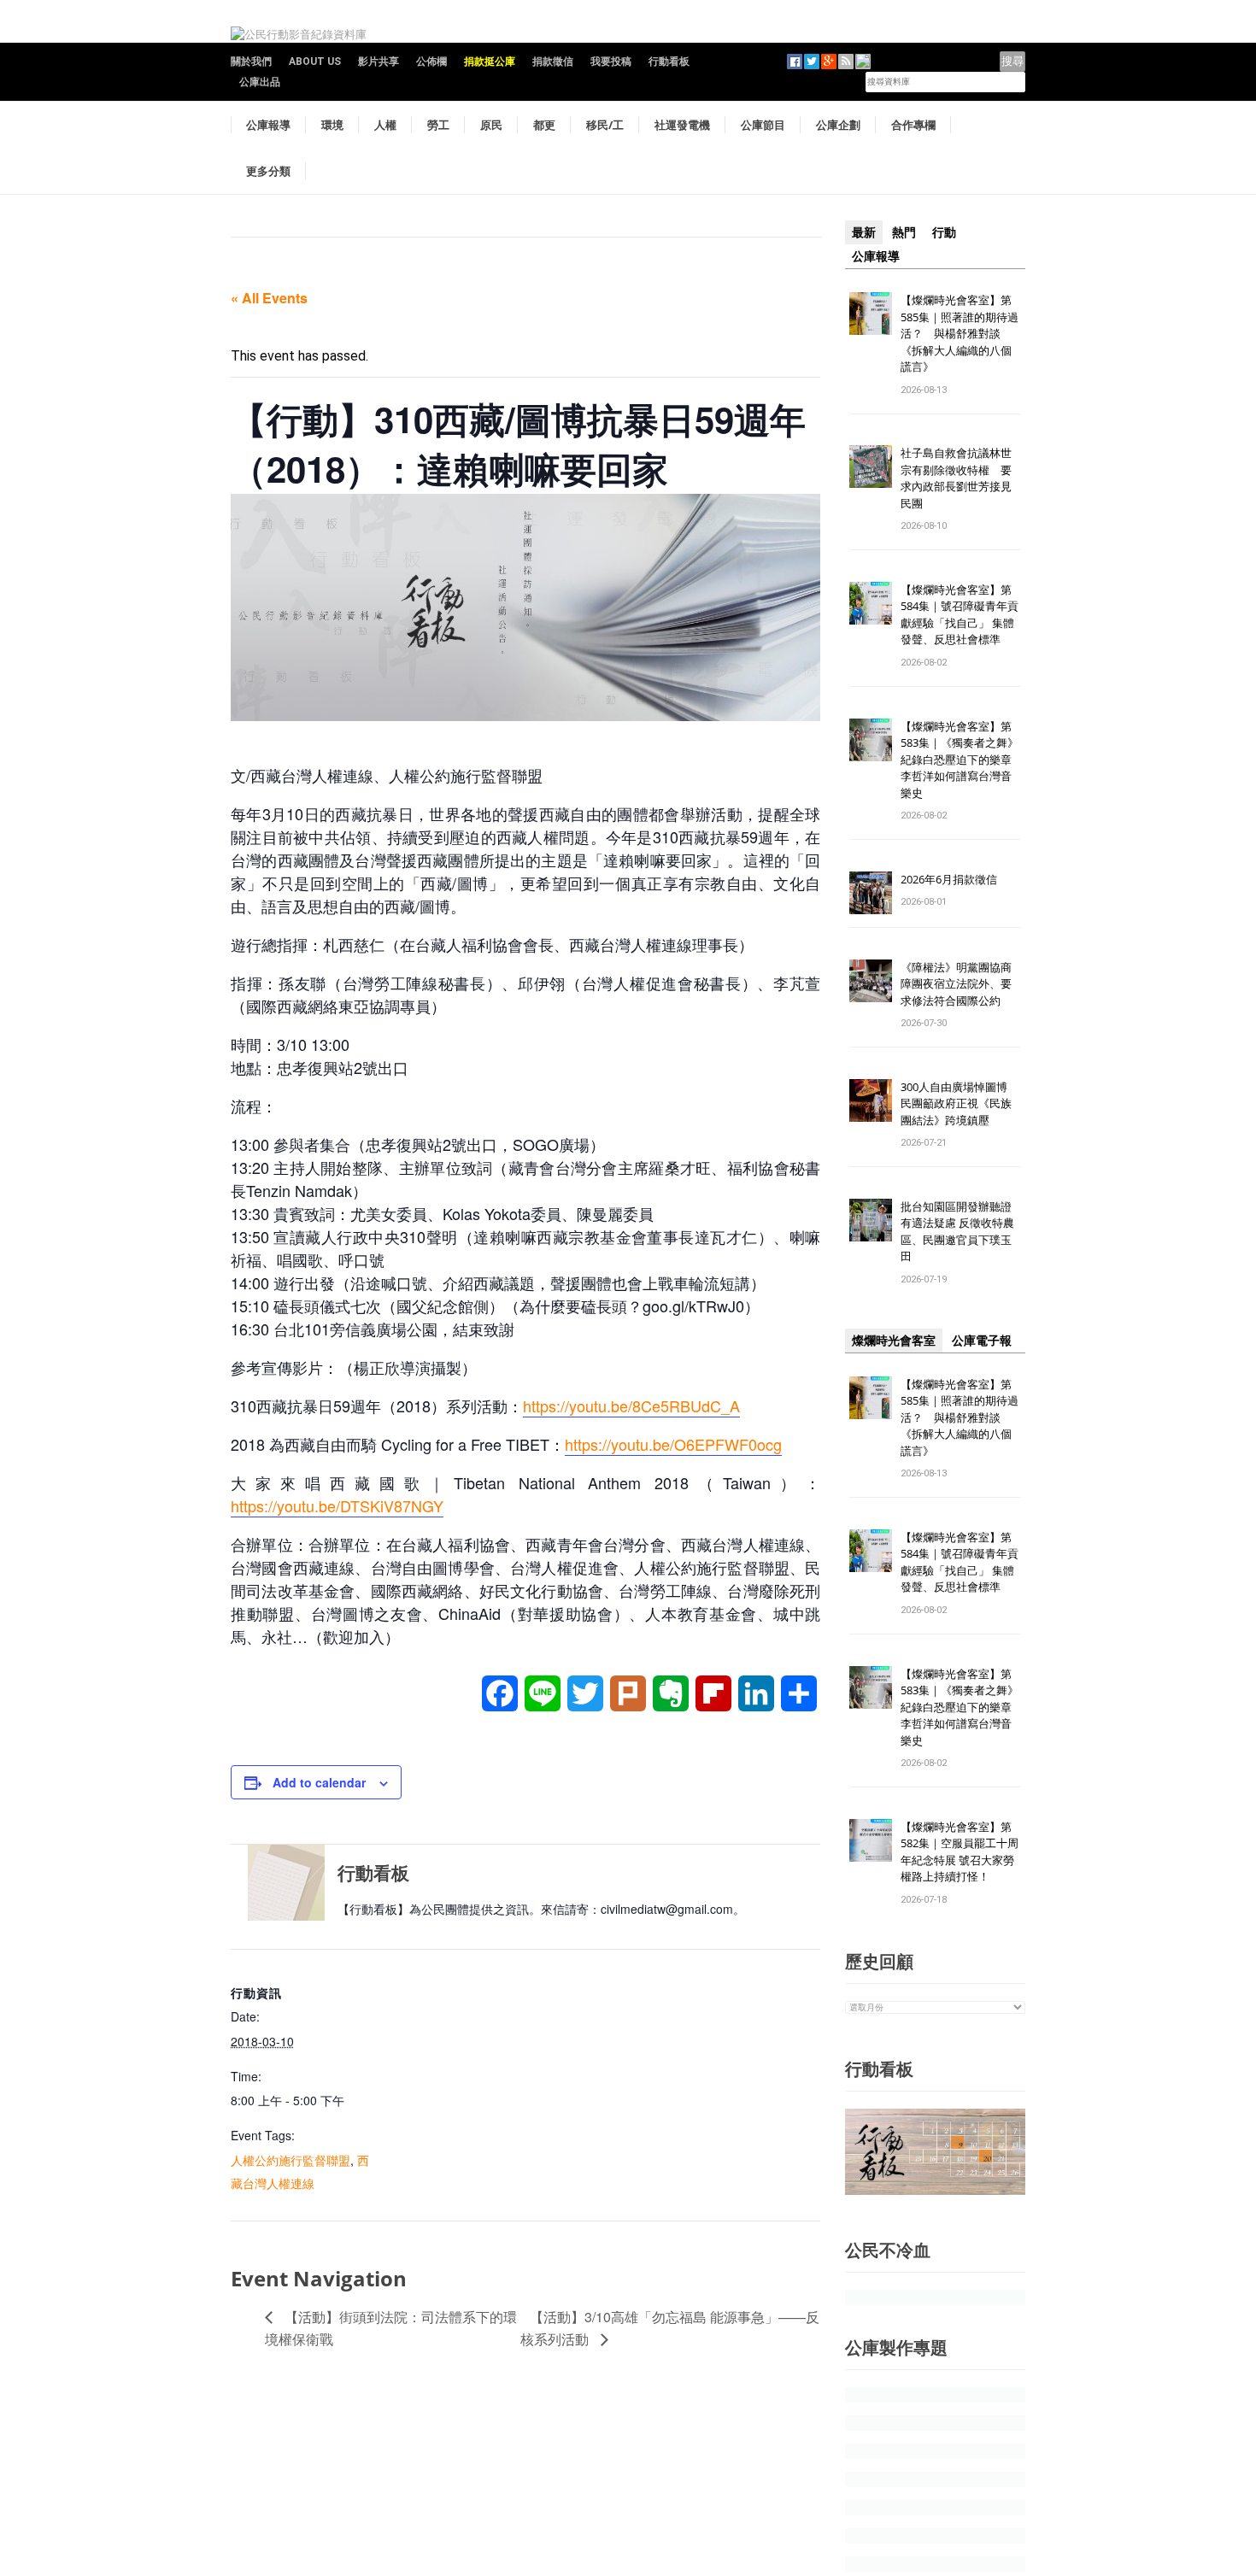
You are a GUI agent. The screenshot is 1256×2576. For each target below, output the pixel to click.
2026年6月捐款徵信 (949, 879)
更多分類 (268, 171)
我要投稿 (611, 62)
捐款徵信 (553, 62)
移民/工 (605, 125)
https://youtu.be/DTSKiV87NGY (337, 1505)
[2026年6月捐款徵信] (871, 892)
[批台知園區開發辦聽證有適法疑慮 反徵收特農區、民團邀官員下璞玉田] (871, 1219)
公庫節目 (763, 125)
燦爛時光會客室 (894, 1341)
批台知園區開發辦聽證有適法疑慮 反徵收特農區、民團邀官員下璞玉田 (957, 1232)
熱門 (904, 232)
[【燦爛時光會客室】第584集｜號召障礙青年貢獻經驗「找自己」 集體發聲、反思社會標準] (871, 602)
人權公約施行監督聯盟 (291, 2160)
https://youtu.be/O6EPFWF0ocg (673, 1444)
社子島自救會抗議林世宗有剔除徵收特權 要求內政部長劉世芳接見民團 (956, 478)
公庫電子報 (982, 1341)
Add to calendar (319, 1782)
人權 (385, 125)
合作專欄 (913, 125)
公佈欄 (431, 62)
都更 (544, 125)
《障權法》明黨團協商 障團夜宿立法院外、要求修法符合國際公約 (962, 984)
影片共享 (379, 62)
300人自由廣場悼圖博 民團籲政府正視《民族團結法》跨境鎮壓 (960, 1103)
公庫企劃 (838, 125)
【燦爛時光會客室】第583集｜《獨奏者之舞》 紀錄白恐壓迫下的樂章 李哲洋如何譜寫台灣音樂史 (960, 760)
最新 (864, 232)
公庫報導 (268, 125)
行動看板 (669, 62)
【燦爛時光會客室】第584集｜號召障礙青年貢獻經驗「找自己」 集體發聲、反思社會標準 (960, 615)
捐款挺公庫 (490, 62)
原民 (491, 125)
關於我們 (251, 62)
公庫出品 (260, 82)
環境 (332, 125)
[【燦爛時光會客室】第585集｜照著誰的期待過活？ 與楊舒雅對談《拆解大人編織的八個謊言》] (871, 312)
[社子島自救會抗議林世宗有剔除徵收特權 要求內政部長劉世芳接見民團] (871, 466)
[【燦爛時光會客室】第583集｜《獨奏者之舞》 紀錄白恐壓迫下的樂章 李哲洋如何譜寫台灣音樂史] (871, 739)
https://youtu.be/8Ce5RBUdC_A (631, 1405)
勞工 (438, 125)
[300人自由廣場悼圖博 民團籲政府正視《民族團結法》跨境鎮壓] (871, 1099)
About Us (315, 62)
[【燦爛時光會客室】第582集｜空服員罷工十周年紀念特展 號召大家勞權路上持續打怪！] (871, 1839)
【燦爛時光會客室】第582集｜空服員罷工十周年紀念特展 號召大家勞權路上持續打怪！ (960, 1852)
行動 (944, 232)
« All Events (269, 298)
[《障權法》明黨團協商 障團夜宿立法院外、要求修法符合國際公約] (871, 980)
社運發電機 (682, 125)
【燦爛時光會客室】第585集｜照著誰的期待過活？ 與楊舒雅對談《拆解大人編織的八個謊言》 (960, 333)
